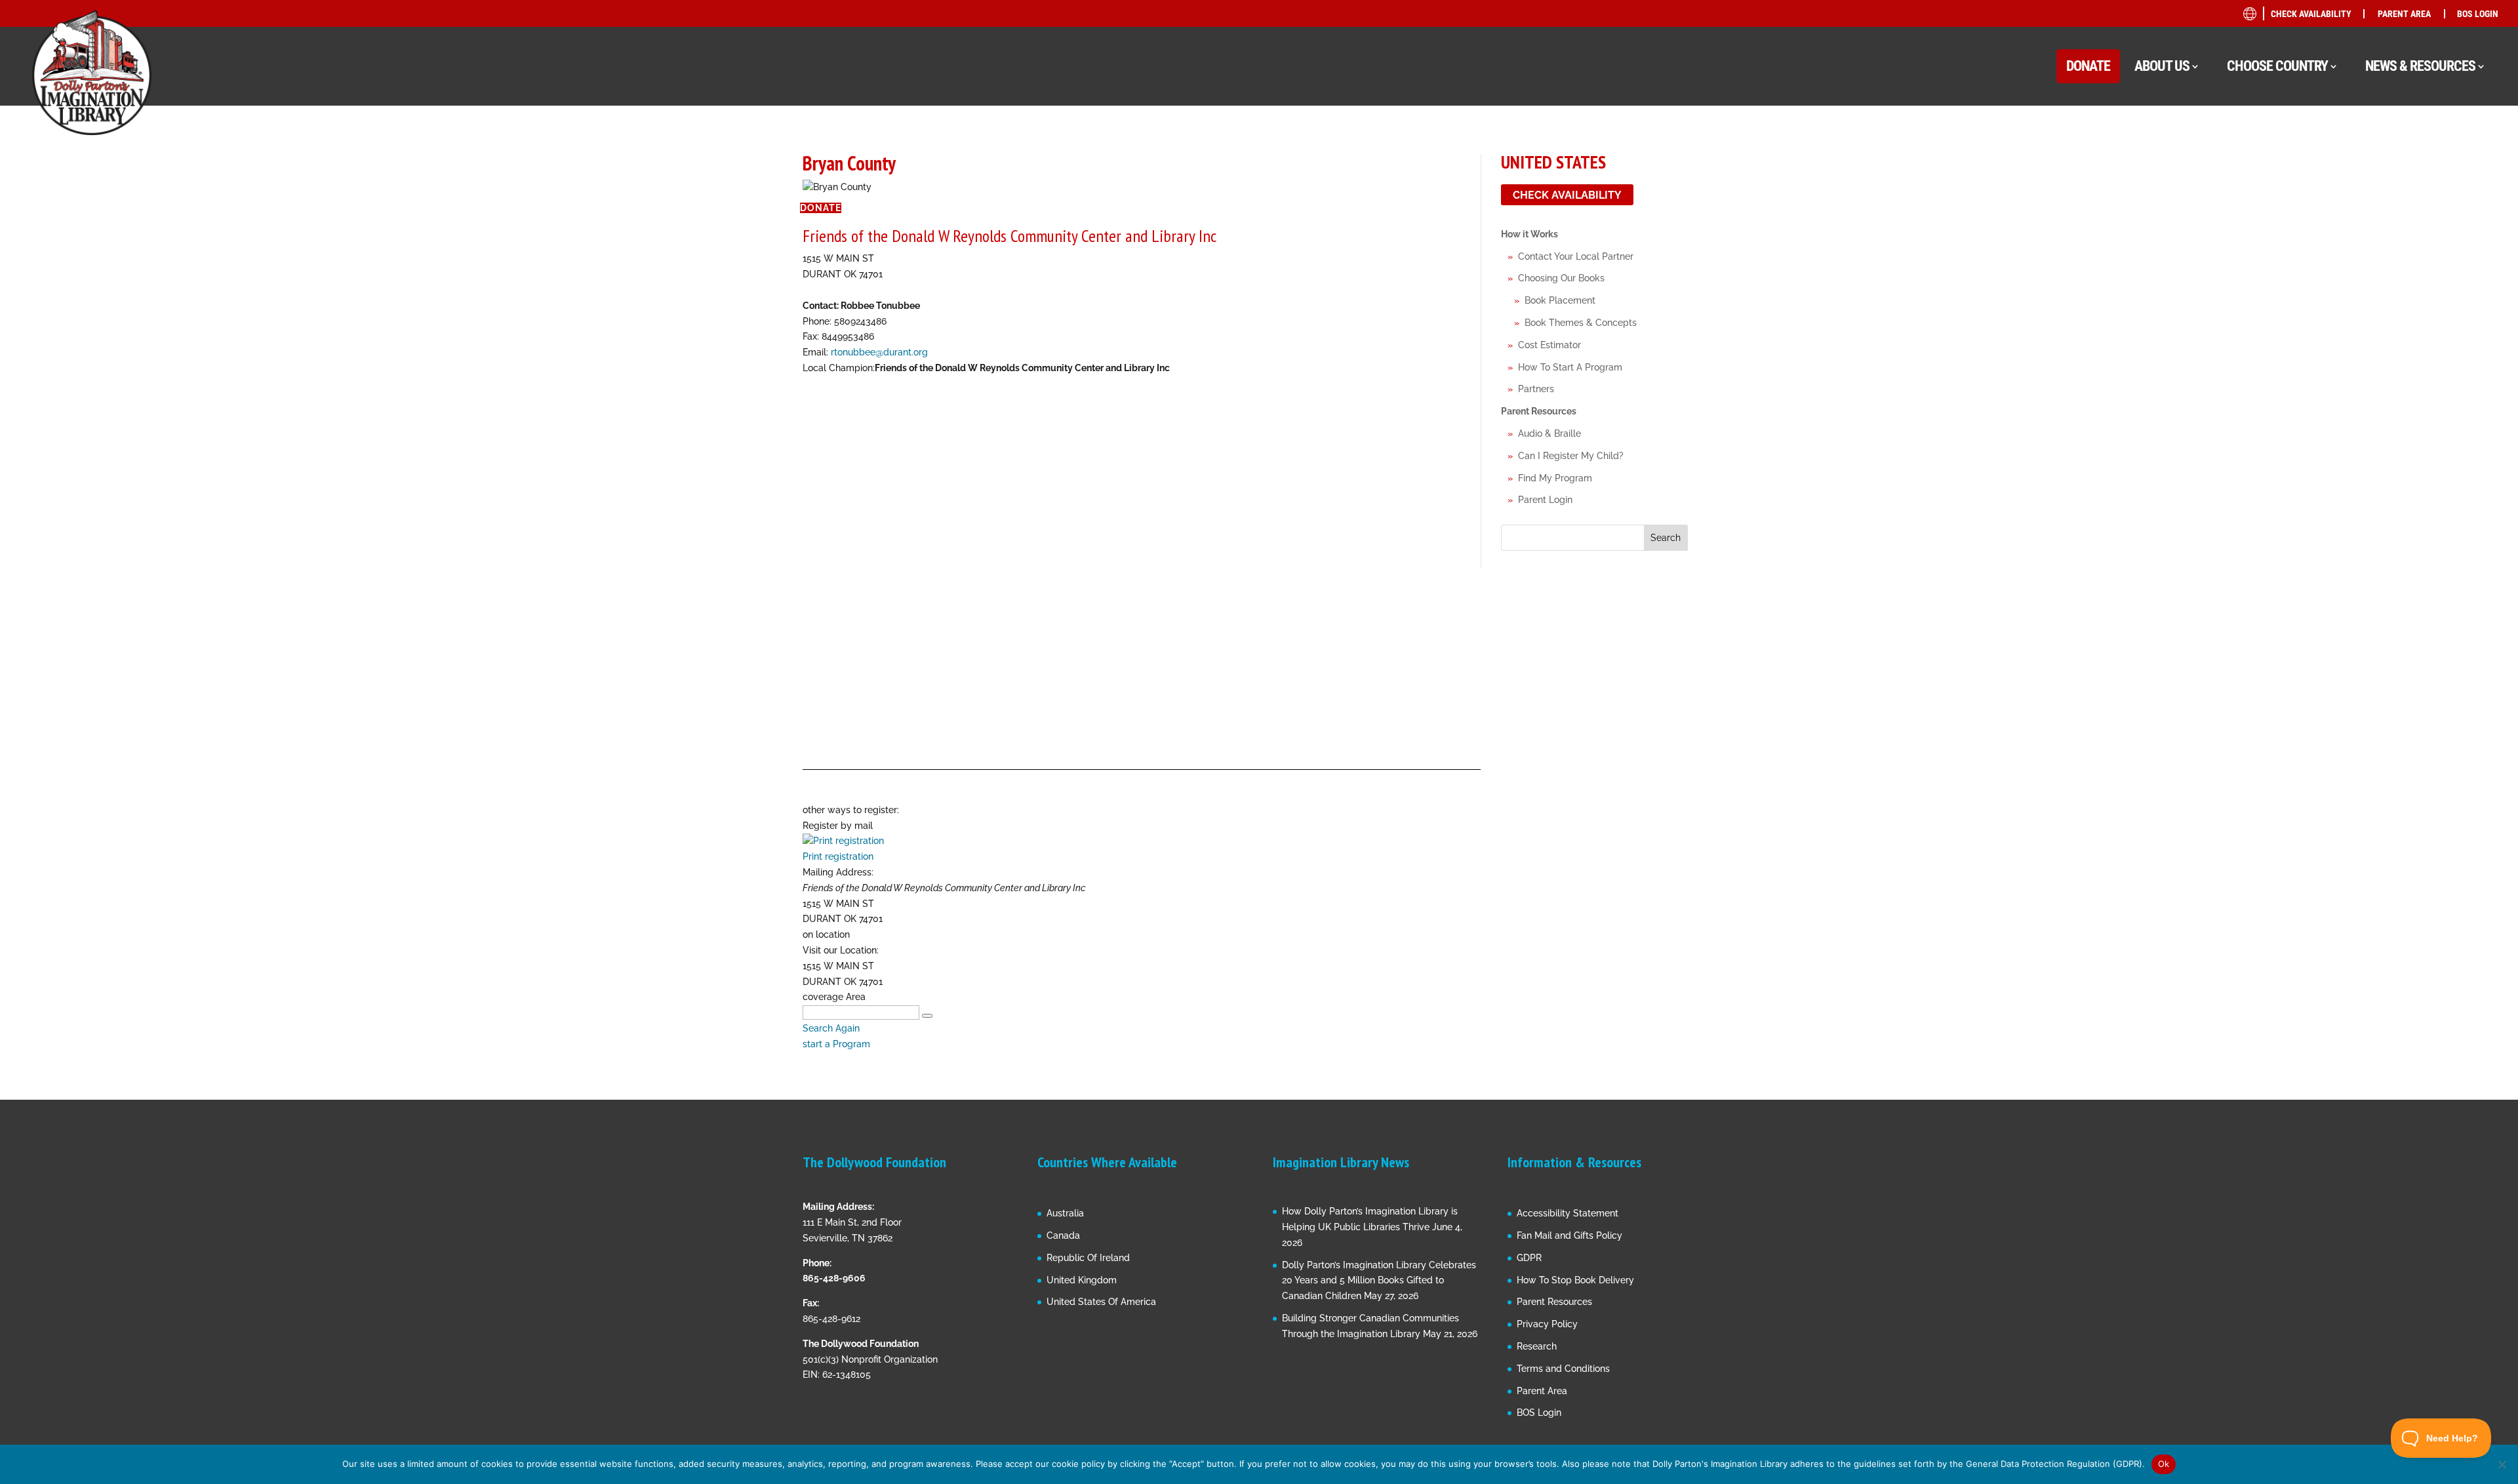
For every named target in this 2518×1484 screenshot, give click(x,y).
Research (1537, 1346)
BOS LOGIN (2478, 14)
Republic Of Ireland (1088, 1258)
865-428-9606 (834, 1278)
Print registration (838, 856)
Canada (1063, 1235)
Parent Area (1542, 1391)
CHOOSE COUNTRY (2277, 66)
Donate (821, 208)
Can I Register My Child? (1571, 456)
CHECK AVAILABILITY (2311, 14)
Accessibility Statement (1568, 1213)
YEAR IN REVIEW (2374, 341)
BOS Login (1539, 1413)
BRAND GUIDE (2369, 141)
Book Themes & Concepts (1581, 323)
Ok (2164, 1464)
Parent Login (1545, 500)
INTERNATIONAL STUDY (2389, 391)
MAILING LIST (2369, 216)
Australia (1065, 1213)
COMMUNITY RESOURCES (2394, 191)
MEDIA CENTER (2372, 241)
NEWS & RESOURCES (2420, 66)
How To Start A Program (1570, 367)
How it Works (1529, 234)
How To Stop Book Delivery (1575, 1280)
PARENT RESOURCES (2383, 266)
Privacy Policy (1547, 1324)
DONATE (2088, 66)
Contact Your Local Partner (1576, 256)
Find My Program (1555, 478)
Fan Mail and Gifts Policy (1569, 1235)
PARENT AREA (2404, 14)
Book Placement (1560, 300)
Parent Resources (1539, 411)
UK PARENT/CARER (2393, 288)
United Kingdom (1082, 1280)
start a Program (836, 1044)
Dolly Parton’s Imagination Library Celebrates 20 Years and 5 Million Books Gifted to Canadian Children (1379, 1281)
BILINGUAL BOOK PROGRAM (2400, 166)
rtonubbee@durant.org (879, 352)
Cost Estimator (1549, 345)
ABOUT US (2162, 66)
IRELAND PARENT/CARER (2406, 312)
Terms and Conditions (1563, 1369)
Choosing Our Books (1561, 278)
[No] (2502, 1464)
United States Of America (1101, 1302)
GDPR (1529, 1258)
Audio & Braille (1549, 433)
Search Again (831, 1028)
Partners (1536, 389)
